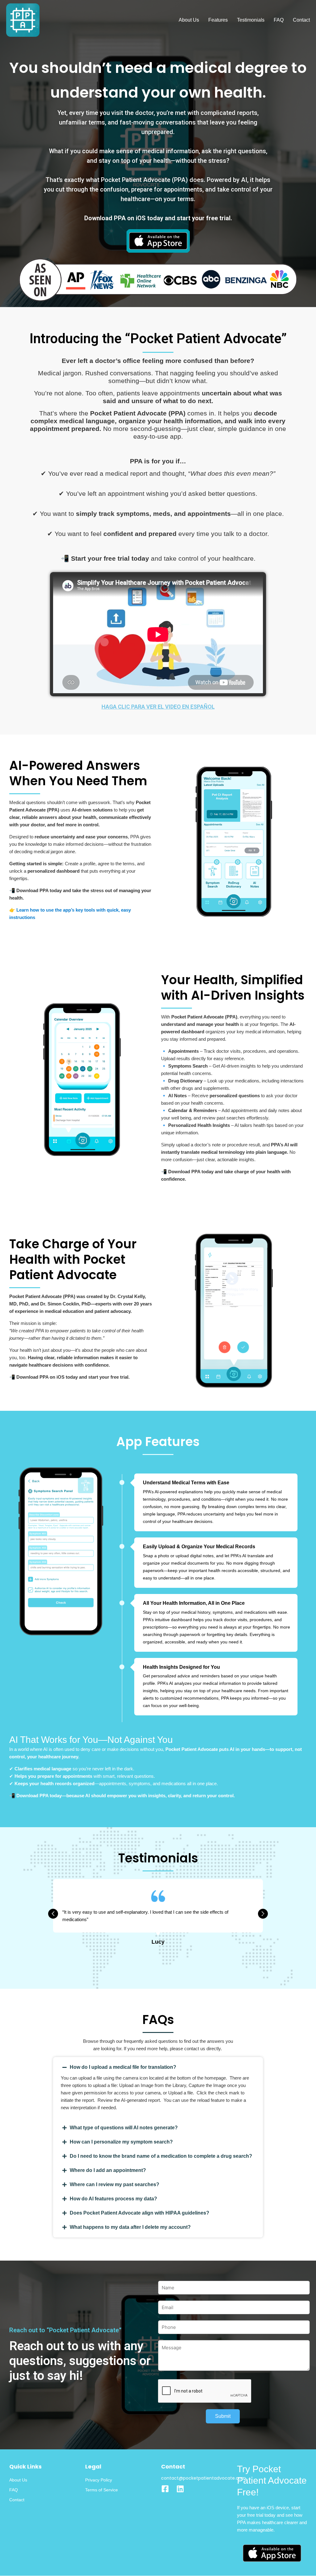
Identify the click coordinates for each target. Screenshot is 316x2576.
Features (218, 20)
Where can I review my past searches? (114, 2184)
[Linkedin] (180, 2489)
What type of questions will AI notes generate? (124, 2128)
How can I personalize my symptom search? (121, 2142)
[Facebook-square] (165, 2489)
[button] (158, 2067)
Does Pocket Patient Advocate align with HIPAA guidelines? (139, 2213)
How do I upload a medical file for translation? (123, 2067)
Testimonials (251, 20)
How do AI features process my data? (113, 2199)
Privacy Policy (99, 2480)
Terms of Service (102, 2490)
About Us (189, 20)
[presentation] (53, 1914)
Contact (301, 20)
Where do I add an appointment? (108, 2170)
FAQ (279, 20)
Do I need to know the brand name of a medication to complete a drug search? (161, 2156)
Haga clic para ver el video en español (158, 707)
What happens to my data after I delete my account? (130, 2227)
